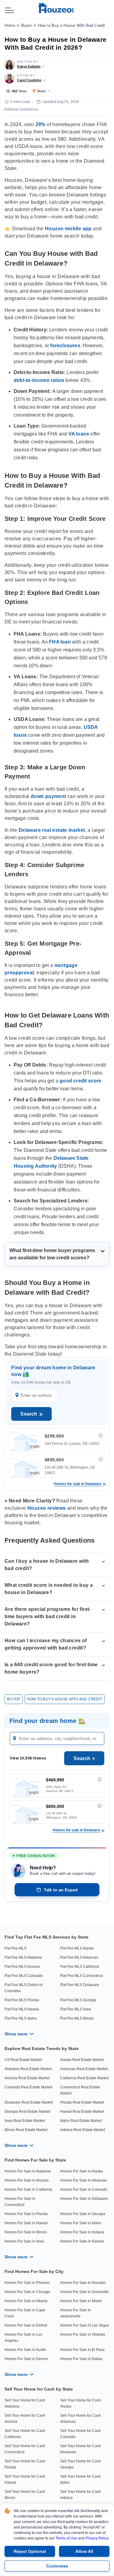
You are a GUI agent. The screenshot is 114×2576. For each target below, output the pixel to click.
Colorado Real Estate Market (28, 2087)
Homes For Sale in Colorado (84, 2190)
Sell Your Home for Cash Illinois (25, 2495)
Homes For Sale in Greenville (85, 2292)
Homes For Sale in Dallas (81, 2359)
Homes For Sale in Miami (81, 2301)
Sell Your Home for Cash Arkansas (81, 2419)
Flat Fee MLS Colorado (24, 1976)
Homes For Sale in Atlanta (26, 2301)
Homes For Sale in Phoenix (27, 2283)
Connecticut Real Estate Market (80, 2090)
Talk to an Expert (61, 1890)
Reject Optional (30, 2551)
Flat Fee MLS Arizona (22, 1967)
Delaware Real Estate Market (29, 2102)
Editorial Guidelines (21, 109)
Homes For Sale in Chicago (27, 2292)
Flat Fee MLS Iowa (76, 2009)
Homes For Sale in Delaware (84, 2199)
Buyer (27, 25)
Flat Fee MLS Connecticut (81, 1976)
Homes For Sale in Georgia (83, 2214)
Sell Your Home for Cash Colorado (81, 2434)
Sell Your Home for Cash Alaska (81, 2403)
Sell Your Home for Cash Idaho (81, 2479)
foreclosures (65, 346)
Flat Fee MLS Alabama (23, 1957)
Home (10, 25)
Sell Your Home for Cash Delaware (81, 2449)
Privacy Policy (97, 2538)
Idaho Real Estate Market (81, 2121)
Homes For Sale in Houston (83, 2283)
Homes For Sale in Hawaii (26, 2223)
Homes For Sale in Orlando (83, 2334)
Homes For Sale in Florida (26, 2214)
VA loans (79, 434)
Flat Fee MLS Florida (22, 2000)
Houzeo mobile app (68, 229)
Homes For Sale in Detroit (26, 2325)
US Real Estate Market (23, 2060)
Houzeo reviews (47, 1508)
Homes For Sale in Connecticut (20, 2202)
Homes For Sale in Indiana (82, 2232)
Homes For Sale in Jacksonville (76, 2313)
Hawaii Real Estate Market (82, 2112)
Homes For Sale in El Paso (82, 2350)
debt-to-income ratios (39, 380)
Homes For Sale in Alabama (28, 2171)
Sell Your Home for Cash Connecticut (25, 2449)
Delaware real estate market (52, 830)
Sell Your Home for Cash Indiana (81, 2495)
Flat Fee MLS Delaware (80, 1985)
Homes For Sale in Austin (25, 2350)
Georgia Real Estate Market (27, 2112)
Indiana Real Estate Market (83, 2130)
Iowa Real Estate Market (25, 2121)
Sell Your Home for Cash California (25, 2434)
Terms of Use (66, 2538)
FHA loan (60, 642)
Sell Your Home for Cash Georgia (81, 2464)
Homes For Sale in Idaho (81, 2223)
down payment (48, 796)
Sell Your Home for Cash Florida (25, 2464)
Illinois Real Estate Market (26, 2130)
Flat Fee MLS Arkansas (79, 1957)
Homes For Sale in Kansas (82, 2241)
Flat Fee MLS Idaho (21, 2018)
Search (29, 1414)
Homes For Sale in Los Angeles (23, 2338)
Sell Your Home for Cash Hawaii (25, 2479)
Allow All (84, 2551)
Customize (57, 2566)
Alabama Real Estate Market (28, 2069)
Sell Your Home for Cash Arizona (25, 2419)
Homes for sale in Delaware (78, 1484)
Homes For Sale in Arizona (27, 2180)
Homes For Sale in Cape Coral (25, 2313)
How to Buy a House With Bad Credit (72, 25)
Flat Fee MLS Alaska (77, 1948)
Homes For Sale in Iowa (24, 2241)
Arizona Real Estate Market (27, 2078)
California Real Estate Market (84, 2078)
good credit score (80, 1081)
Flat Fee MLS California (80, 1967)
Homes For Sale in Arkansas (84, 2180)
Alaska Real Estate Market (82, 2060)
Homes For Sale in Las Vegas (85, 2325)
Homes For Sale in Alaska (81, 2171)
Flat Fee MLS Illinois (77, 2018)
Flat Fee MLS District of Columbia (24, 1988)
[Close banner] (106, 2549)
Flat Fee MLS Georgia (78, 2000)
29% (41, 124)
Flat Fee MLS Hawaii (22, 2009)
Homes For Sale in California (28, 2190)
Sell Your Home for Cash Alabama (25, 2403)
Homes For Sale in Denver (26, 2359)
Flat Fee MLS (16, 1948)
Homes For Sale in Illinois (26, 2232)
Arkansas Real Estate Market (84, 2069)
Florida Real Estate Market (82, 2102)
